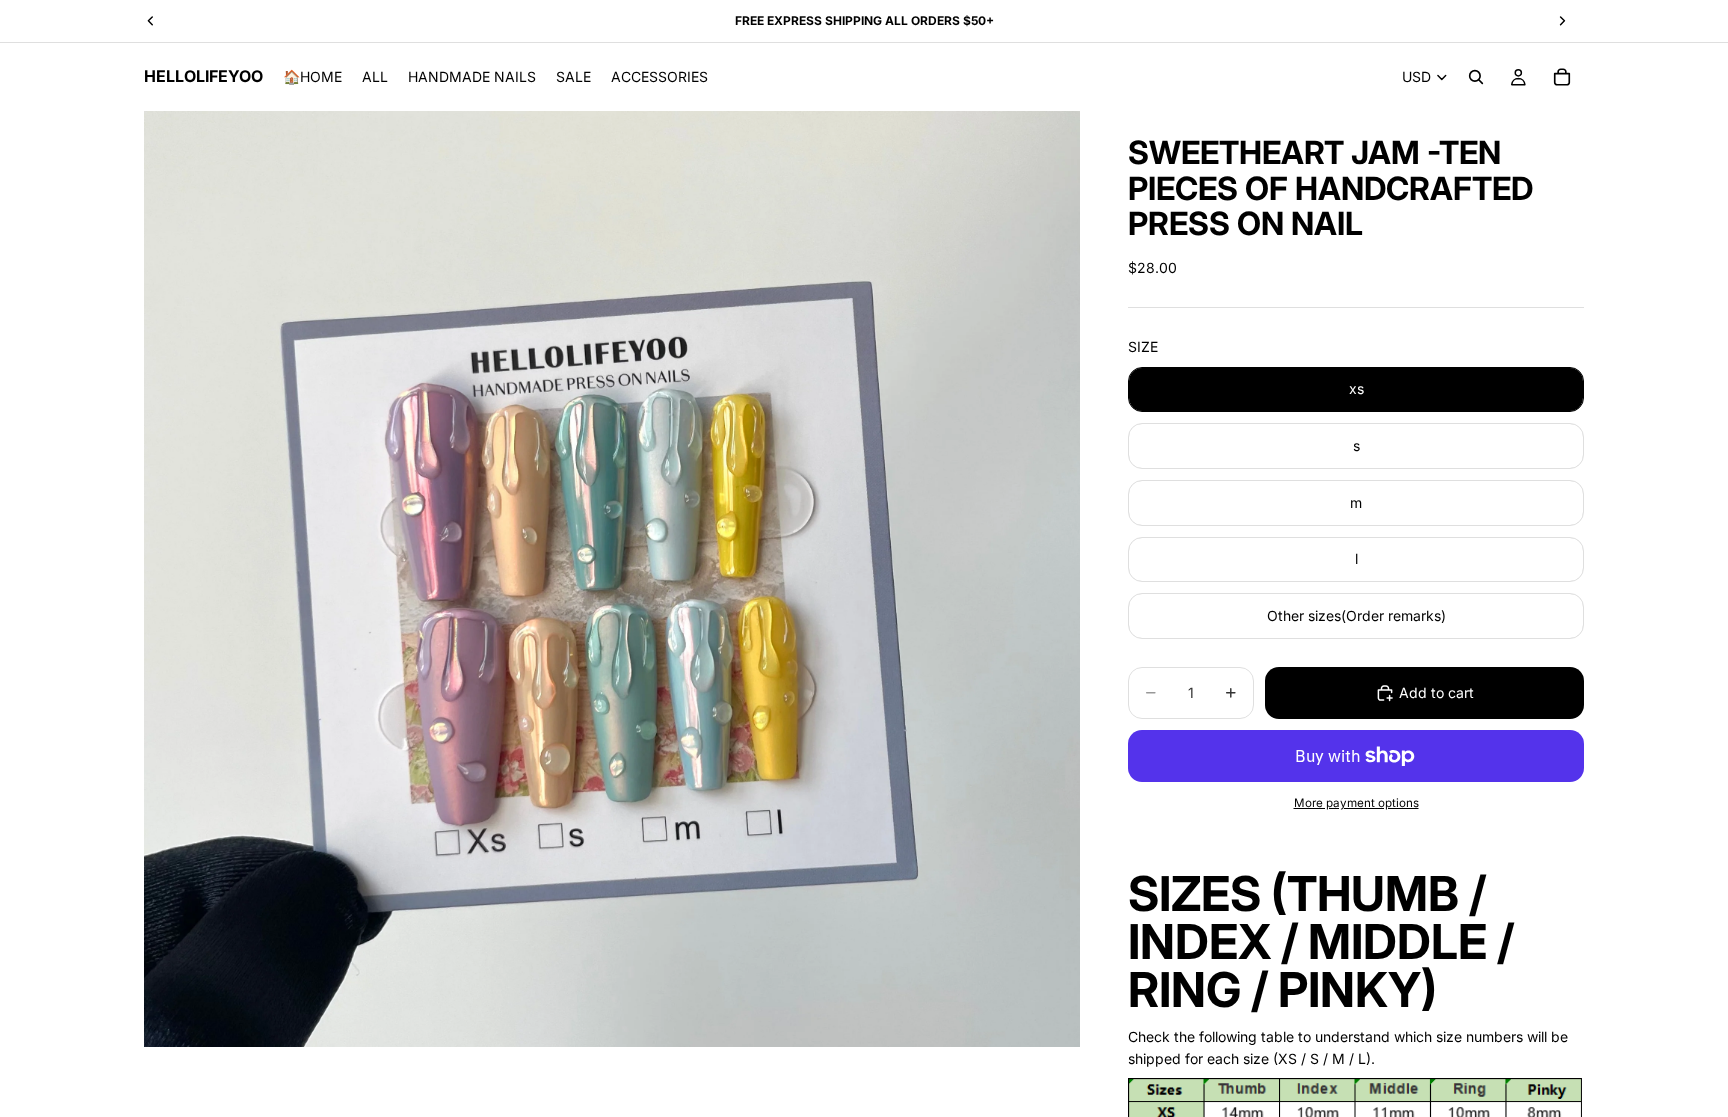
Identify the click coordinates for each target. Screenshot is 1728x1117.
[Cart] (1562, 77)
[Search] (1476, 77)
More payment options (1356, 803)
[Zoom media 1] (612, 579)
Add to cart (1436, 692)
